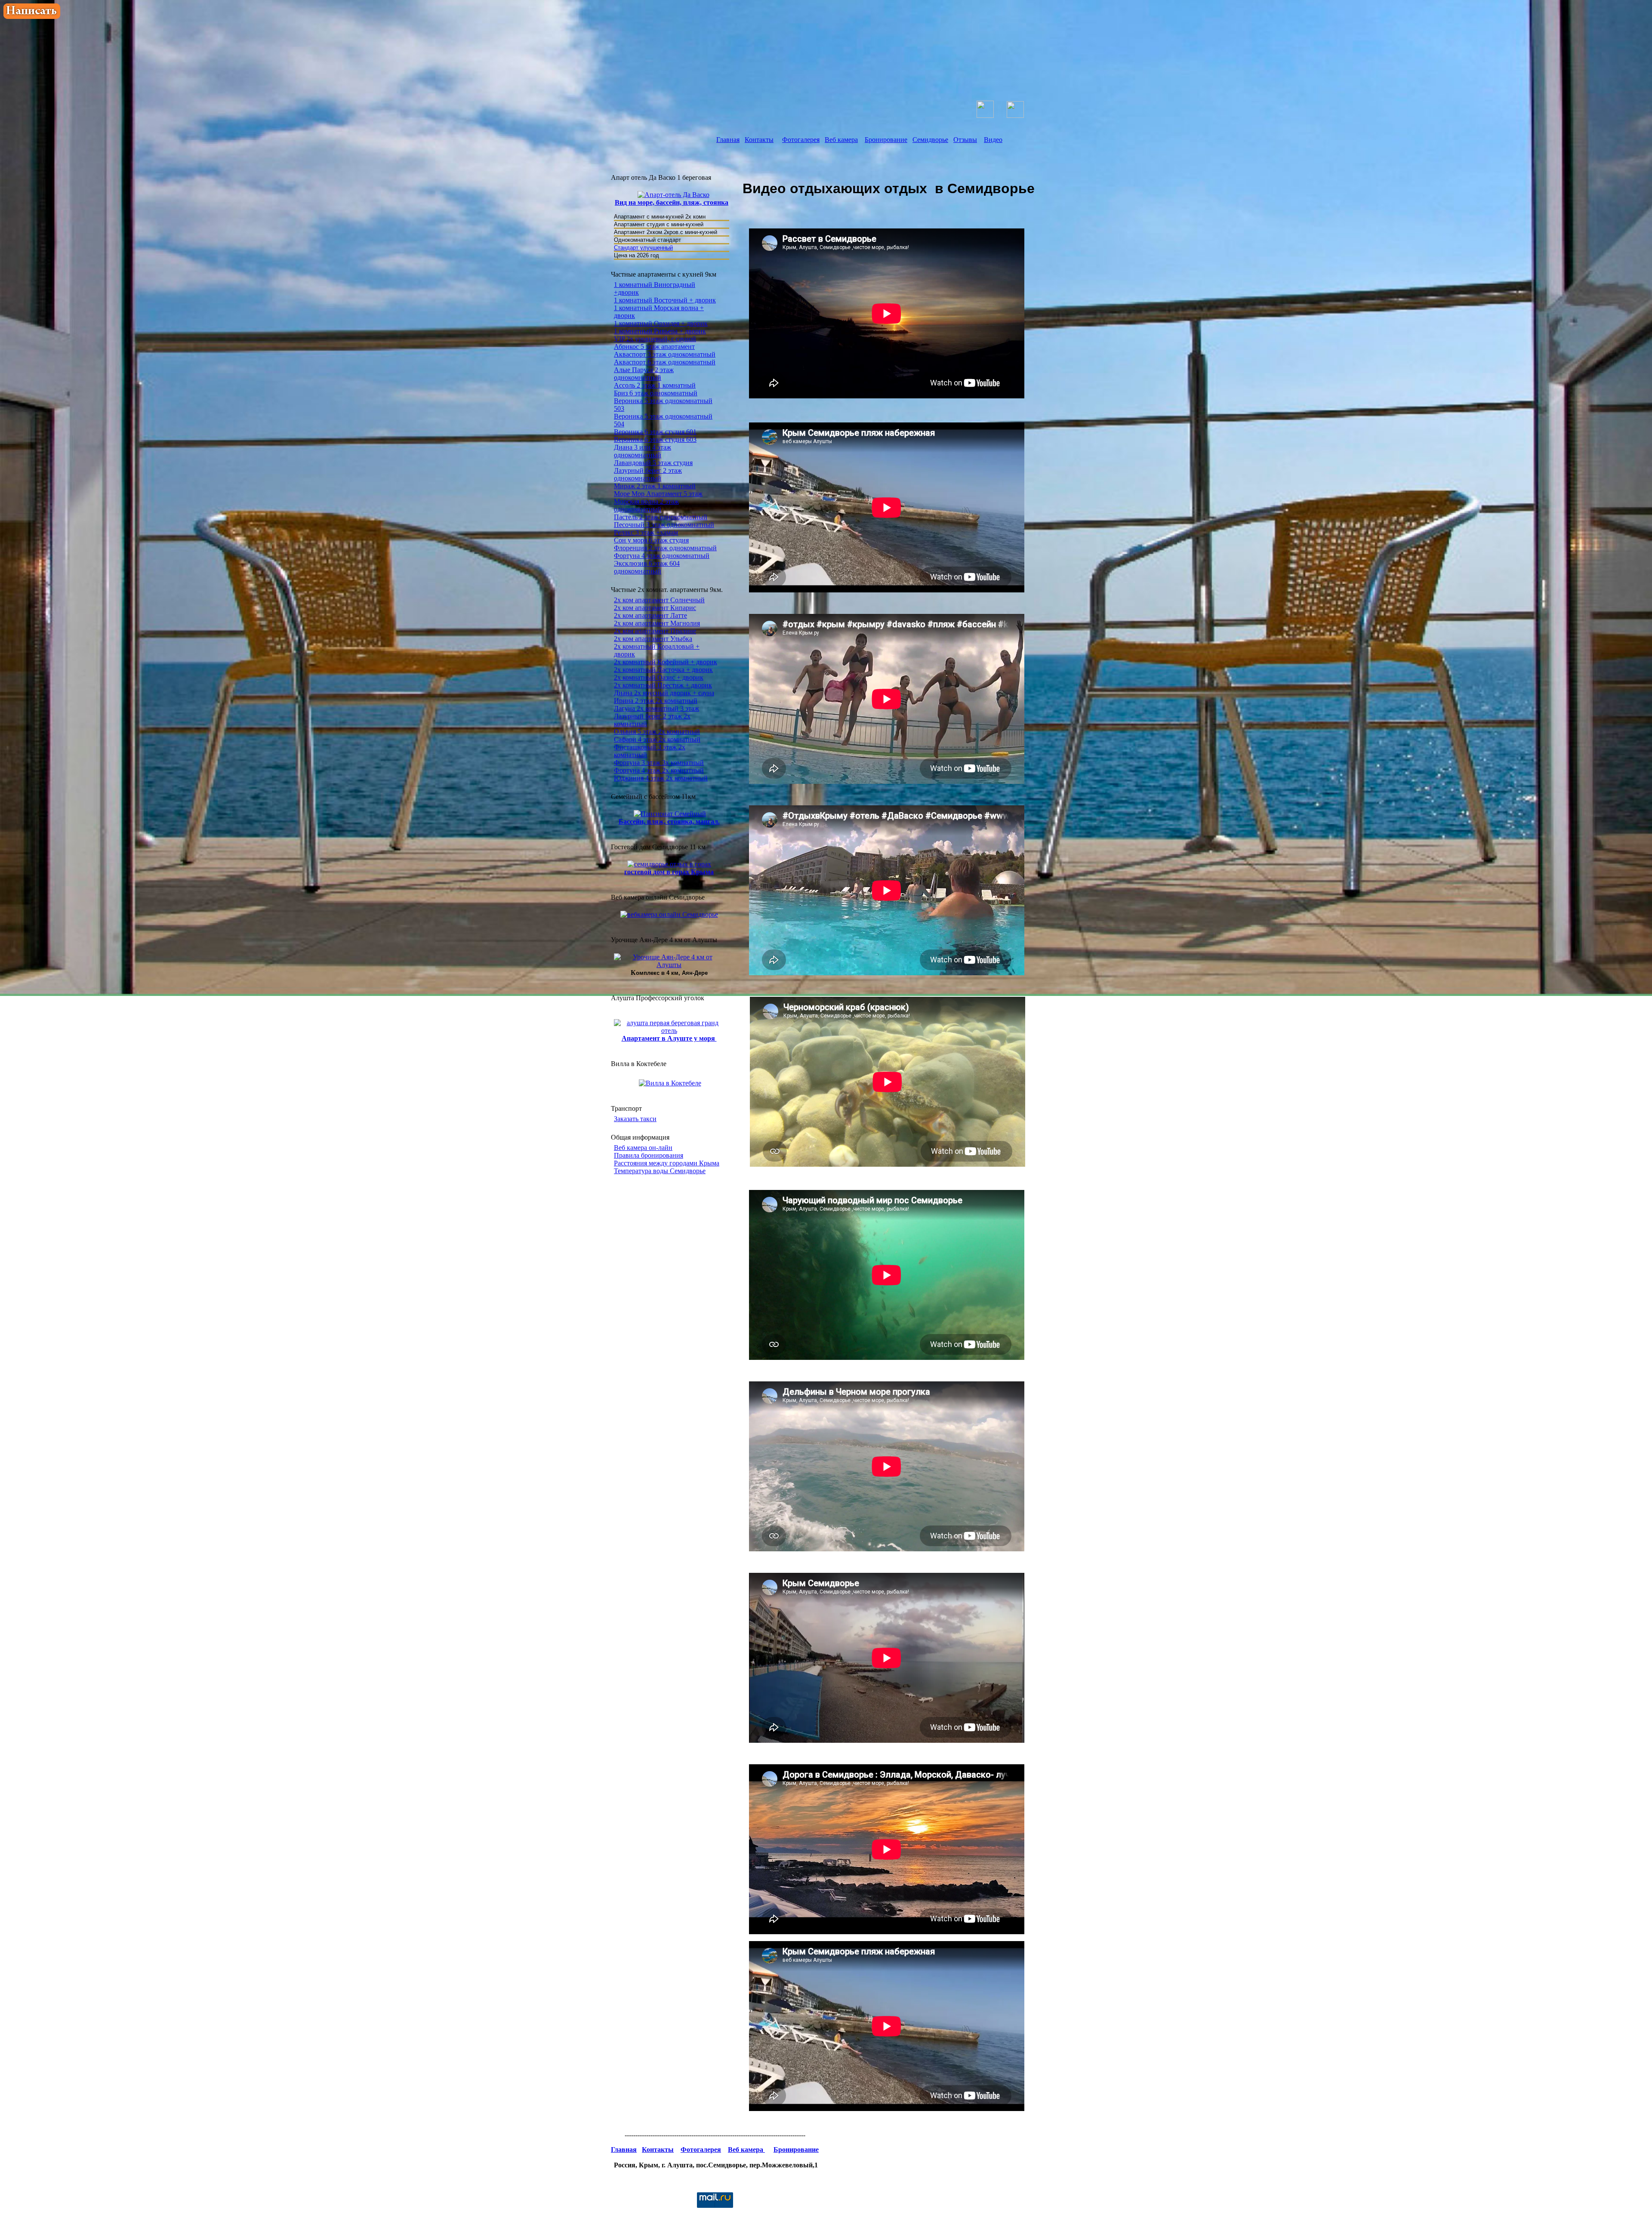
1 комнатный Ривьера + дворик (660, 331)
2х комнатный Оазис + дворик (659, 677)
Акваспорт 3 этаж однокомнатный (665, 354)
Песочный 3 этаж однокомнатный (664, 525)
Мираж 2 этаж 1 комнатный (655, 486)
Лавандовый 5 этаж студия (653, 463)
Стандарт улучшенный (643, 248)
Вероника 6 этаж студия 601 (655, 432)
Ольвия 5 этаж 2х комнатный (657, 732)
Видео (993, 140)
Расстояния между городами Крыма (667, 1163)
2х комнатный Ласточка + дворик (663, 670)
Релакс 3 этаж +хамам (646, 532)
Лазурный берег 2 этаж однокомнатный (648, 474)
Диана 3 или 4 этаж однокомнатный (643, 451)
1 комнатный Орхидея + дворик (661, 323)
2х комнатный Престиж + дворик (663, 685)
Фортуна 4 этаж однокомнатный (662, 556)
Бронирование (886, 140)
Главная (728, 140)
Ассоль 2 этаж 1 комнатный (655, 385)
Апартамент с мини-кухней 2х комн (661, 217)
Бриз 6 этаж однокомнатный (656, 393)
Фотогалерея (801, 140)
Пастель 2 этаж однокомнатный (661, 517)
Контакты (759, 140)
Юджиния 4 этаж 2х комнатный (661, 778)
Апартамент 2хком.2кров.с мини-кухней (666, 232)
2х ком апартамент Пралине (655, 631)
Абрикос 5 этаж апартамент (654, 347)
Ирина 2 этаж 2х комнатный (656, 701)
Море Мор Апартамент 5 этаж (658, 494)
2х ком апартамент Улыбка (653, 639)
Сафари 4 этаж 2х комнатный (657, 739)
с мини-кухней (685, 224)
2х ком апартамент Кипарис (655, 608)
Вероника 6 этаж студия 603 (655, 439)
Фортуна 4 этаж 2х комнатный (659, 770)
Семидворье (930, 140)
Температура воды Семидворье (660, 1171)
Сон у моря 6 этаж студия (651, 540)
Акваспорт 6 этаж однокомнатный (665, 362)
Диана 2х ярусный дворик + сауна (664, 693)
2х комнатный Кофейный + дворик (666, 662)
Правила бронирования (649, 1155)
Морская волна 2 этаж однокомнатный (646, 505)
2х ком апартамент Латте (650, 615)
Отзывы (965, 140)
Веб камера (841, 140)
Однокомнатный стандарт (647, 240)
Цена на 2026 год (636, 255)
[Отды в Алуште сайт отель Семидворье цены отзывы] (895, 37)
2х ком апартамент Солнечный (659, 600)
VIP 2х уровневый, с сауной (655, 339)
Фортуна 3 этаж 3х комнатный (659, 763)
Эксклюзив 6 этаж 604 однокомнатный (647, 567)
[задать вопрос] (32, 17)
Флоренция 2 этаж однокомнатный (665, 548)
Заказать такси (635, 1119)
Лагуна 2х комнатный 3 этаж (656, 708)
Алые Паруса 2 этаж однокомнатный (644, 374)
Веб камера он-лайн (643, 1148)
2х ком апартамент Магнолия (657, 623)
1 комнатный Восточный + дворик (665, 300)
